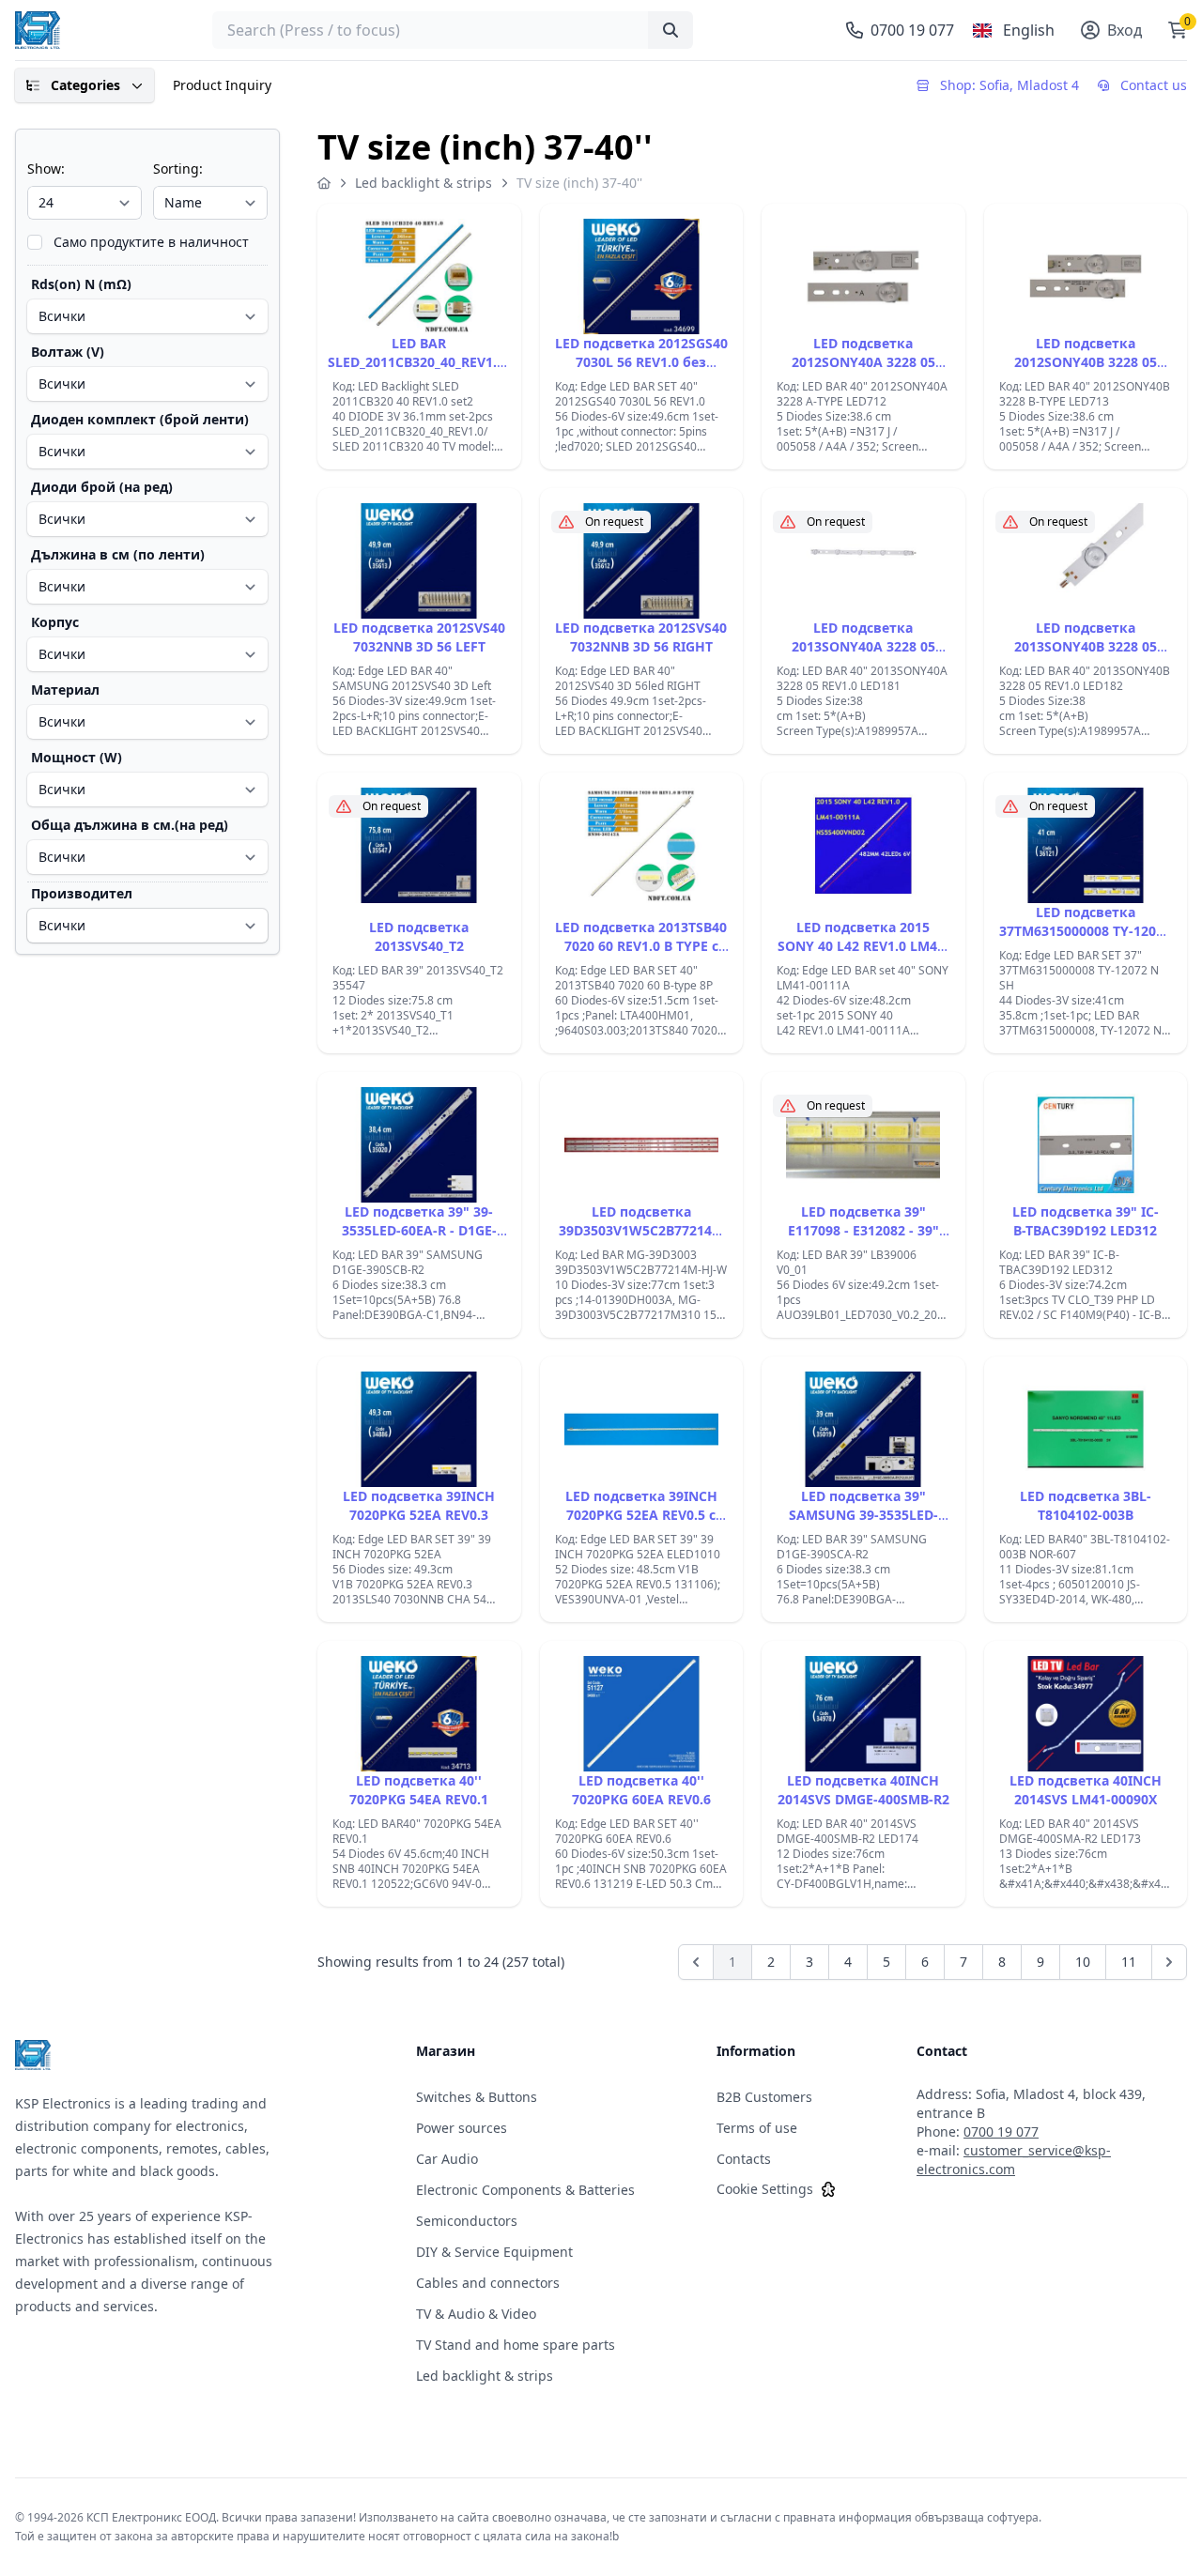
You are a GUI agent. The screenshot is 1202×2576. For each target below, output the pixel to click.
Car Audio (447, 2159)
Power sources (462, 2128)
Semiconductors (467, 2221)
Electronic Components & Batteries (525, 2190)
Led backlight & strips (424, 183)
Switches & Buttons (477, 2097)
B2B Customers (764, 2097)
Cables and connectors (488, 2283)
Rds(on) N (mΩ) (81, 284)
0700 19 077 (1001, 2131)
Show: (46, 169)
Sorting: (178, 169)
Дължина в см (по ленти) (118, 554)
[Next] (1169, 1962)
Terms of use (757, 2128)
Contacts (744, 2159)
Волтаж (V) (68, 352)
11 (1129, 1962)
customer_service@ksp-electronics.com (1014, 2160)
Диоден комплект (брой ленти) (140, 419)
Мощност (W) (77, 757)
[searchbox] (453, 30)
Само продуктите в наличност (151, 242)
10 (1083, 1962)
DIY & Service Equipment (494, 2252)
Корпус (55, 622)
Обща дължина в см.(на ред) (130, 825)
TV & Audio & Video (476, 2314)
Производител (82, 893)
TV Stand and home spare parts (516, 2345)
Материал (65, 690)
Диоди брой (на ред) (102, 487)
